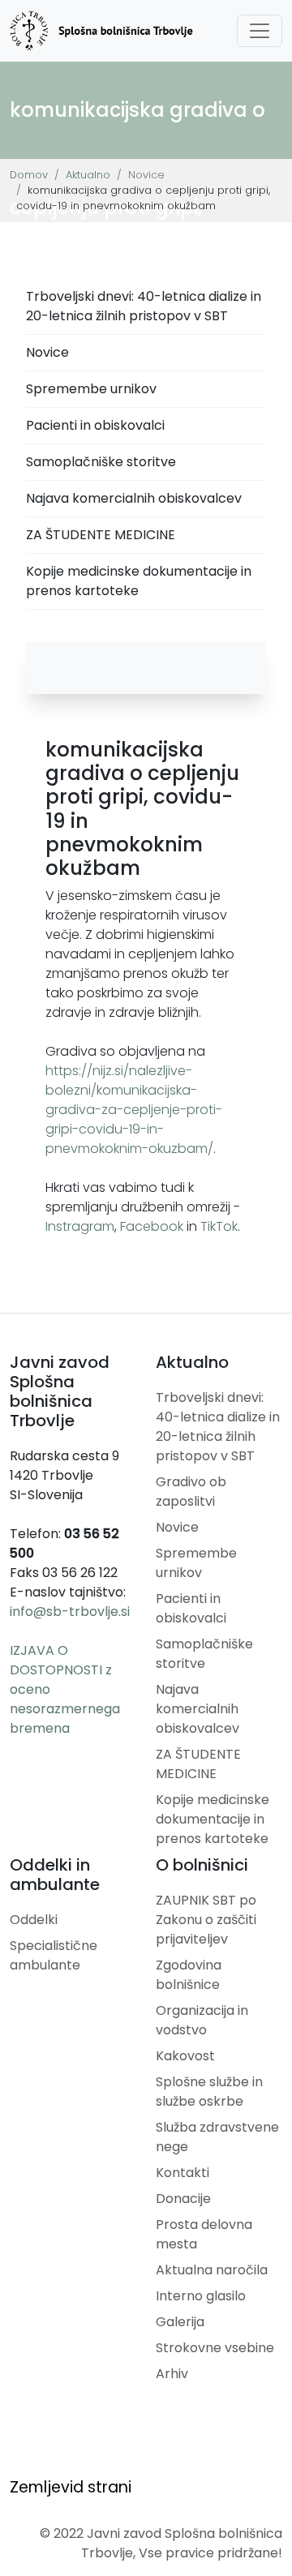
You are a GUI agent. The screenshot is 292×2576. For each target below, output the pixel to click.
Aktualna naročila (212, 2270)
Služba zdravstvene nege (217, 2137)
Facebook (152, 1226)
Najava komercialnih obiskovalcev (134, 498)
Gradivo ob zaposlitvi (191, 1492)
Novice (47, 352)
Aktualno (88, 175)
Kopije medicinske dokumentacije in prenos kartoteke (139, 581)
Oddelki (34, 1920)
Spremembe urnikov (91, 389)
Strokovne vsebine (215, 2348)
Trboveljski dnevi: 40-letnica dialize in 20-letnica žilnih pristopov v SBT (144, 306)
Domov (29, 175)
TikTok (219, 1226)
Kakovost (185, 2056)
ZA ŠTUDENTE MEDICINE (101, 535)
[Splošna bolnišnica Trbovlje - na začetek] (101, 31)
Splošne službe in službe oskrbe (209, 2092)
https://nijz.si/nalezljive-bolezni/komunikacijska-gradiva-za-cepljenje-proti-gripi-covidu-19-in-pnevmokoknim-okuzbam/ (134, 1110)
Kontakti (182, 2173)
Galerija (180, 2322)
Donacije (183, 2199)
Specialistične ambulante (54, 1955)
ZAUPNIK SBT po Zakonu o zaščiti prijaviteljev (206, 1920)
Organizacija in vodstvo (202, 2020)
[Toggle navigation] (260, 31)
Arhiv (172, 2374)
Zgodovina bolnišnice (189, 1975)
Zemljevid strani (71, 2487)
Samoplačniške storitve (101, 462)
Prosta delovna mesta (204, 2234)
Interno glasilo (201, 2296)
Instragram (80, 1226)
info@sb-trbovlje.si (70, 1612)
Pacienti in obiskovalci (95, 425)
